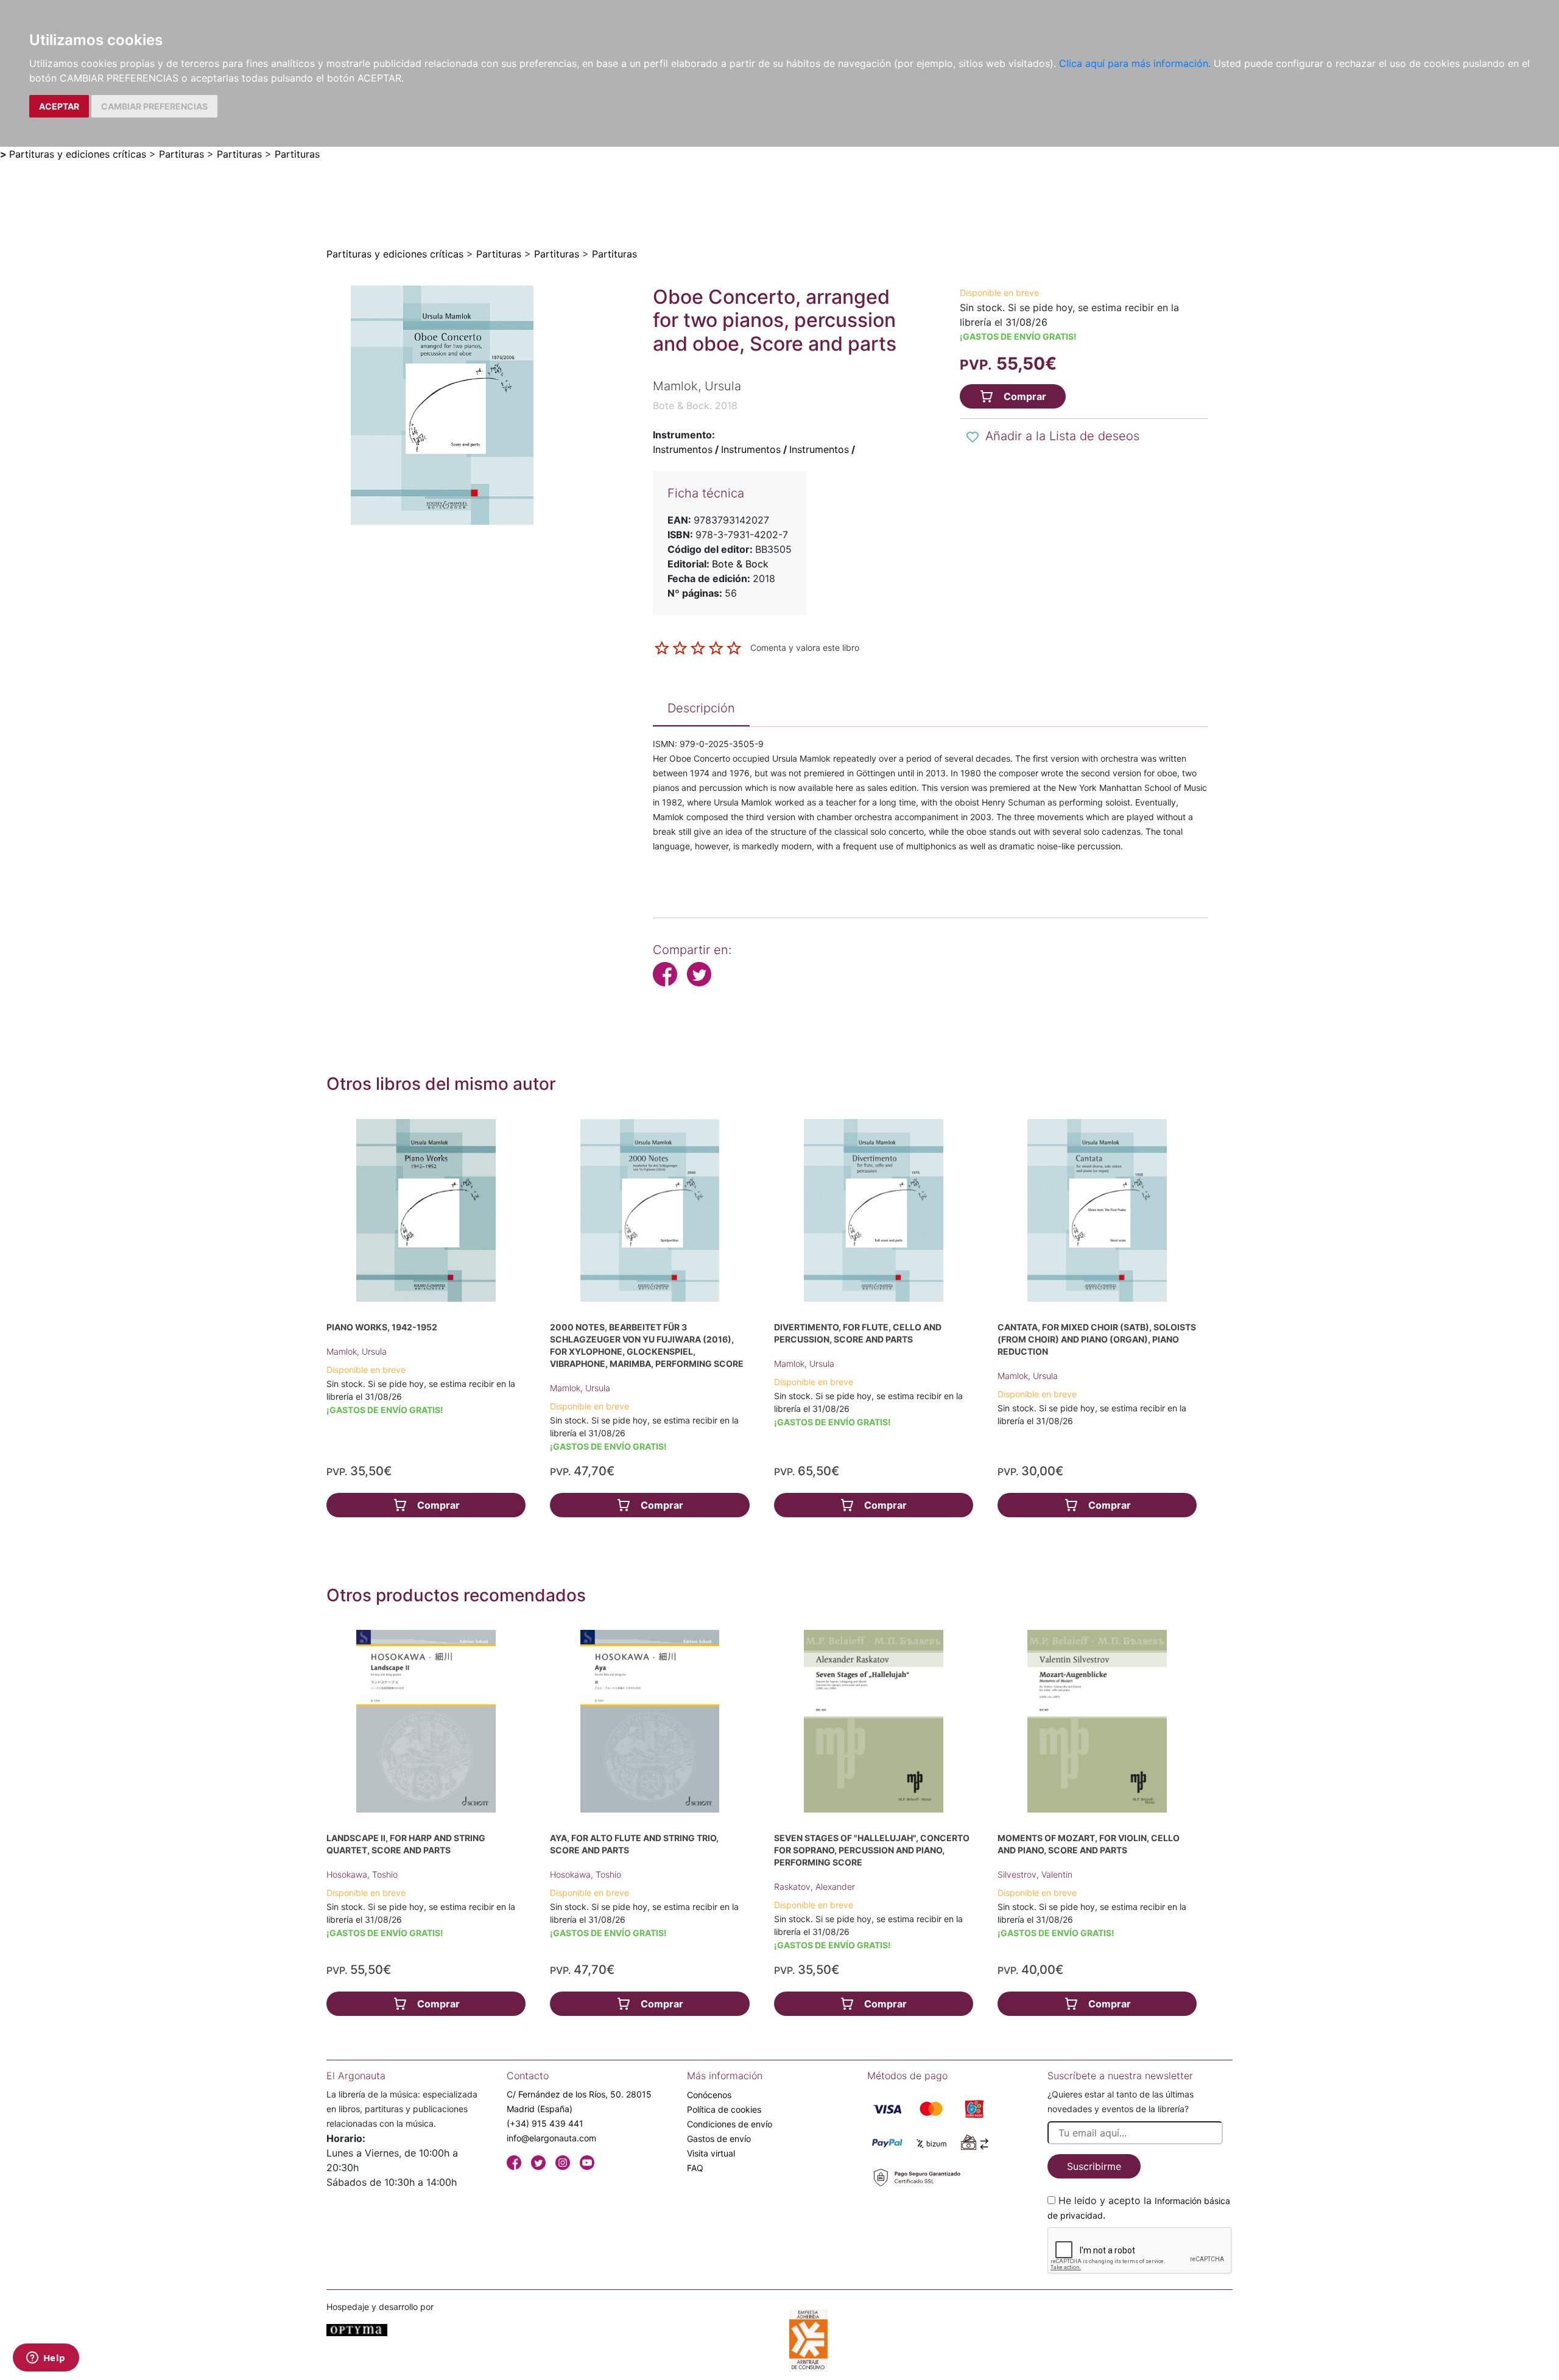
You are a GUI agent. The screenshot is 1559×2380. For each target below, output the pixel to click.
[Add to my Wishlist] (973, 437)
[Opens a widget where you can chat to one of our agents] (46, 2359)
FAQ (695, 2168)
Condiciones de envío (730, 2124)
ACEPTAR (59, 106)
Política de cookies (724, 2109)
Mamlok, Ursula (357, 1351)
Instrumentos (683, 449)
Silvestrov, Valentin (1035, 1874)
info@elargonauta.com (551, 2138)
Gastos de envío (719, 2139)
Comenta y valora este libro (805, 647)
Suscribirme (1094, 2166)
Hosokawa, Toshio (362, 1874)
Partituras (181, 154)
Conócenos (709, 2095)
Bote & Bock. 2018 (695, 405)
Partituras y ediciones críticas (78, 154)
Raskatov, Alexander (815, 1887)
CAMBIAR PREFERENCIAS (154, 106)
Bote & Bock (740, 564)
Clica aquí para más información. (1135, 63)
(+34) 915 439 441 (545, 2123)
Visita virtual (711, 2153)
